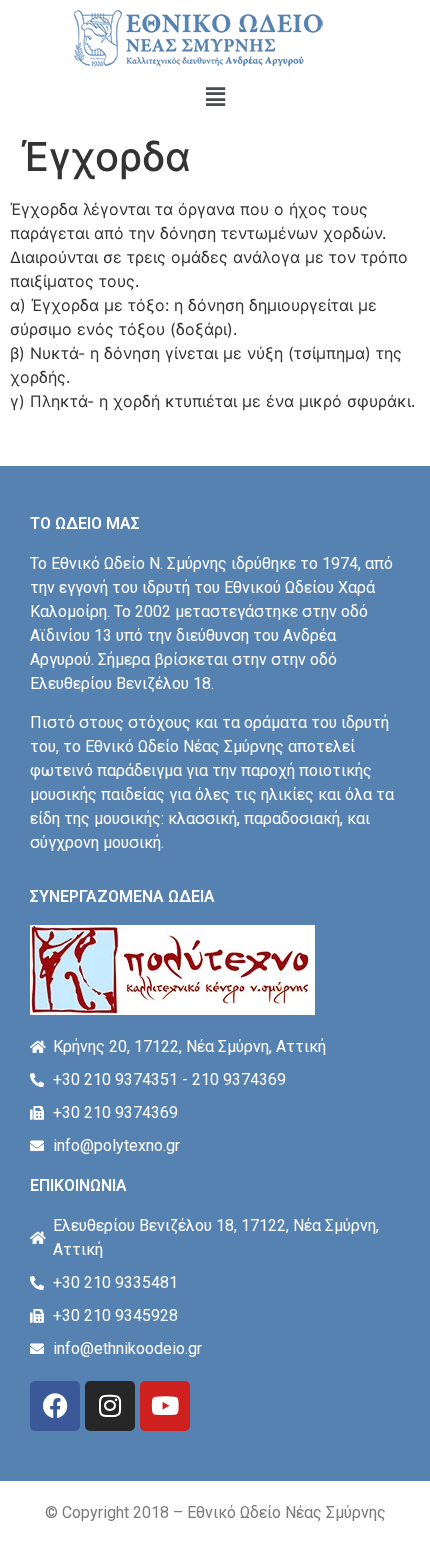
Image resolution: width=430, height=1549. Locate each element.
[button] (215, 96)
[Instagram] (110, 1406)
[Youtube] (165, 1406)
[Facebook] (55, 1406)
